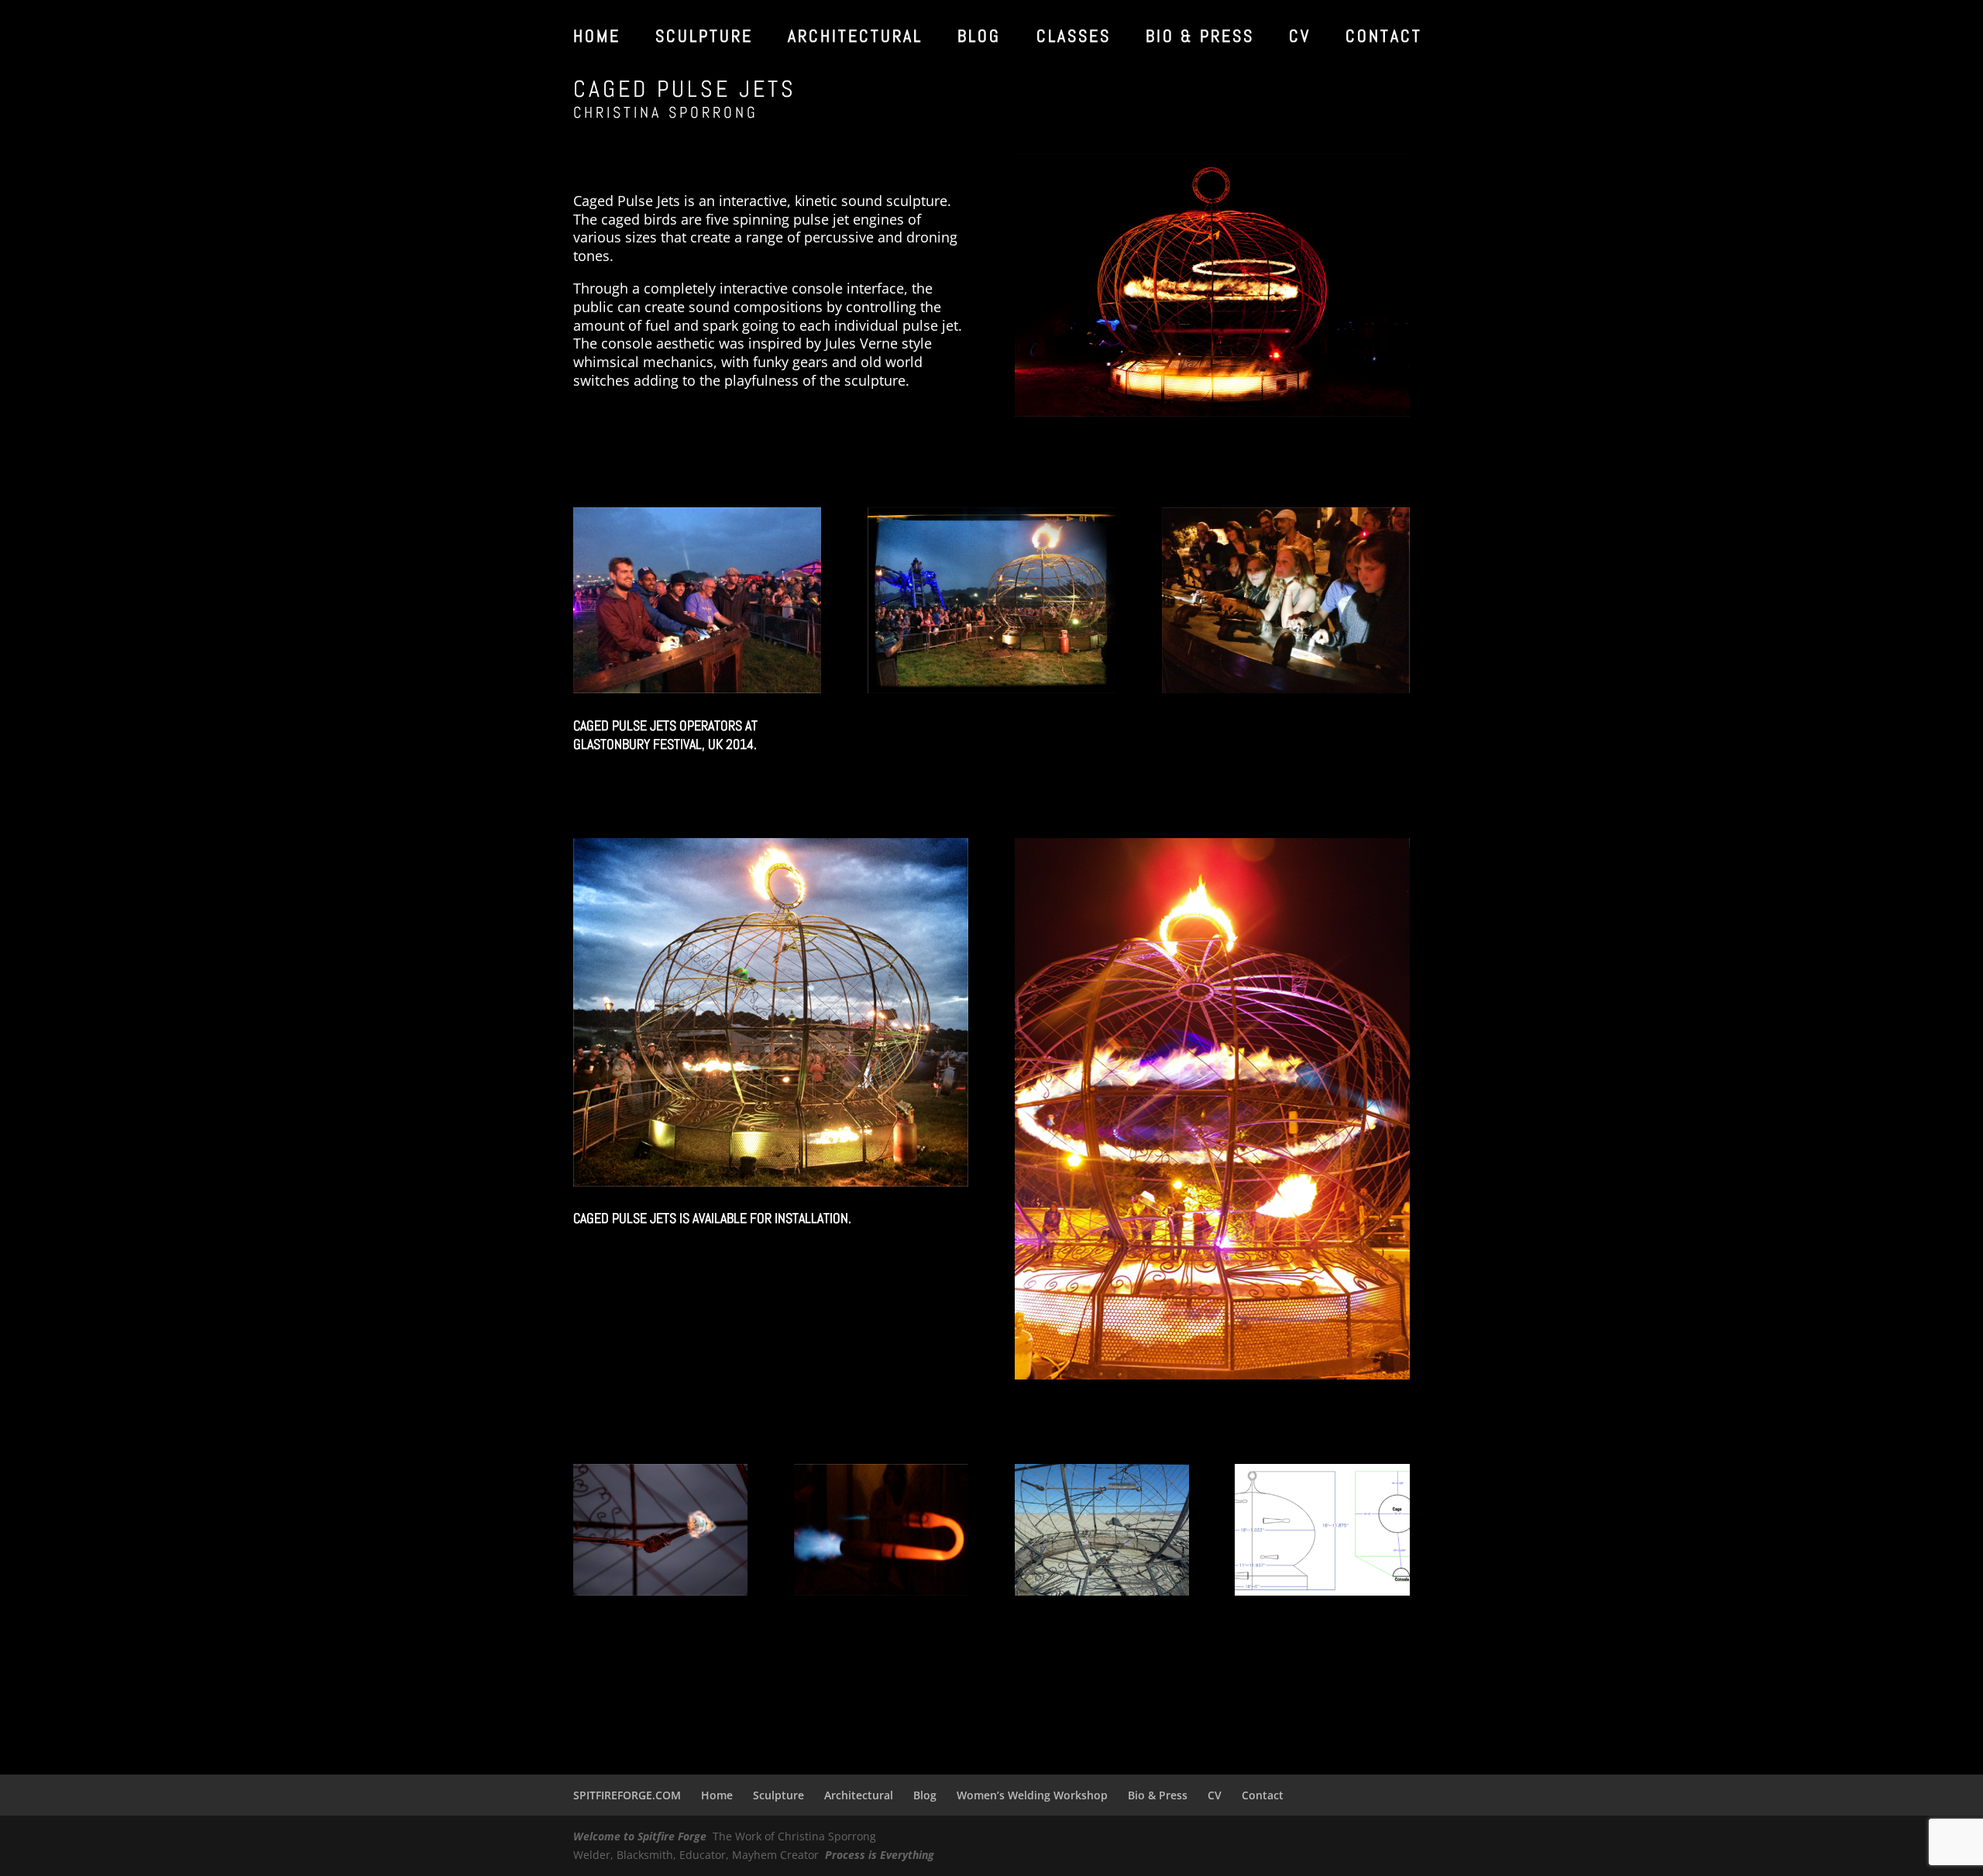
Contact (1384, 38)
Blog (979, 38)
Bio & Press (1200, 38)
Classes (1074, 38)
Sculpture (704, 38)
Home (597, 38)
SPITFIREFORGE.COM (627, 1795)
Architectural (855, 38)
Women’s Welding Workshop (1032, 1795)
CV (1300, 38)
